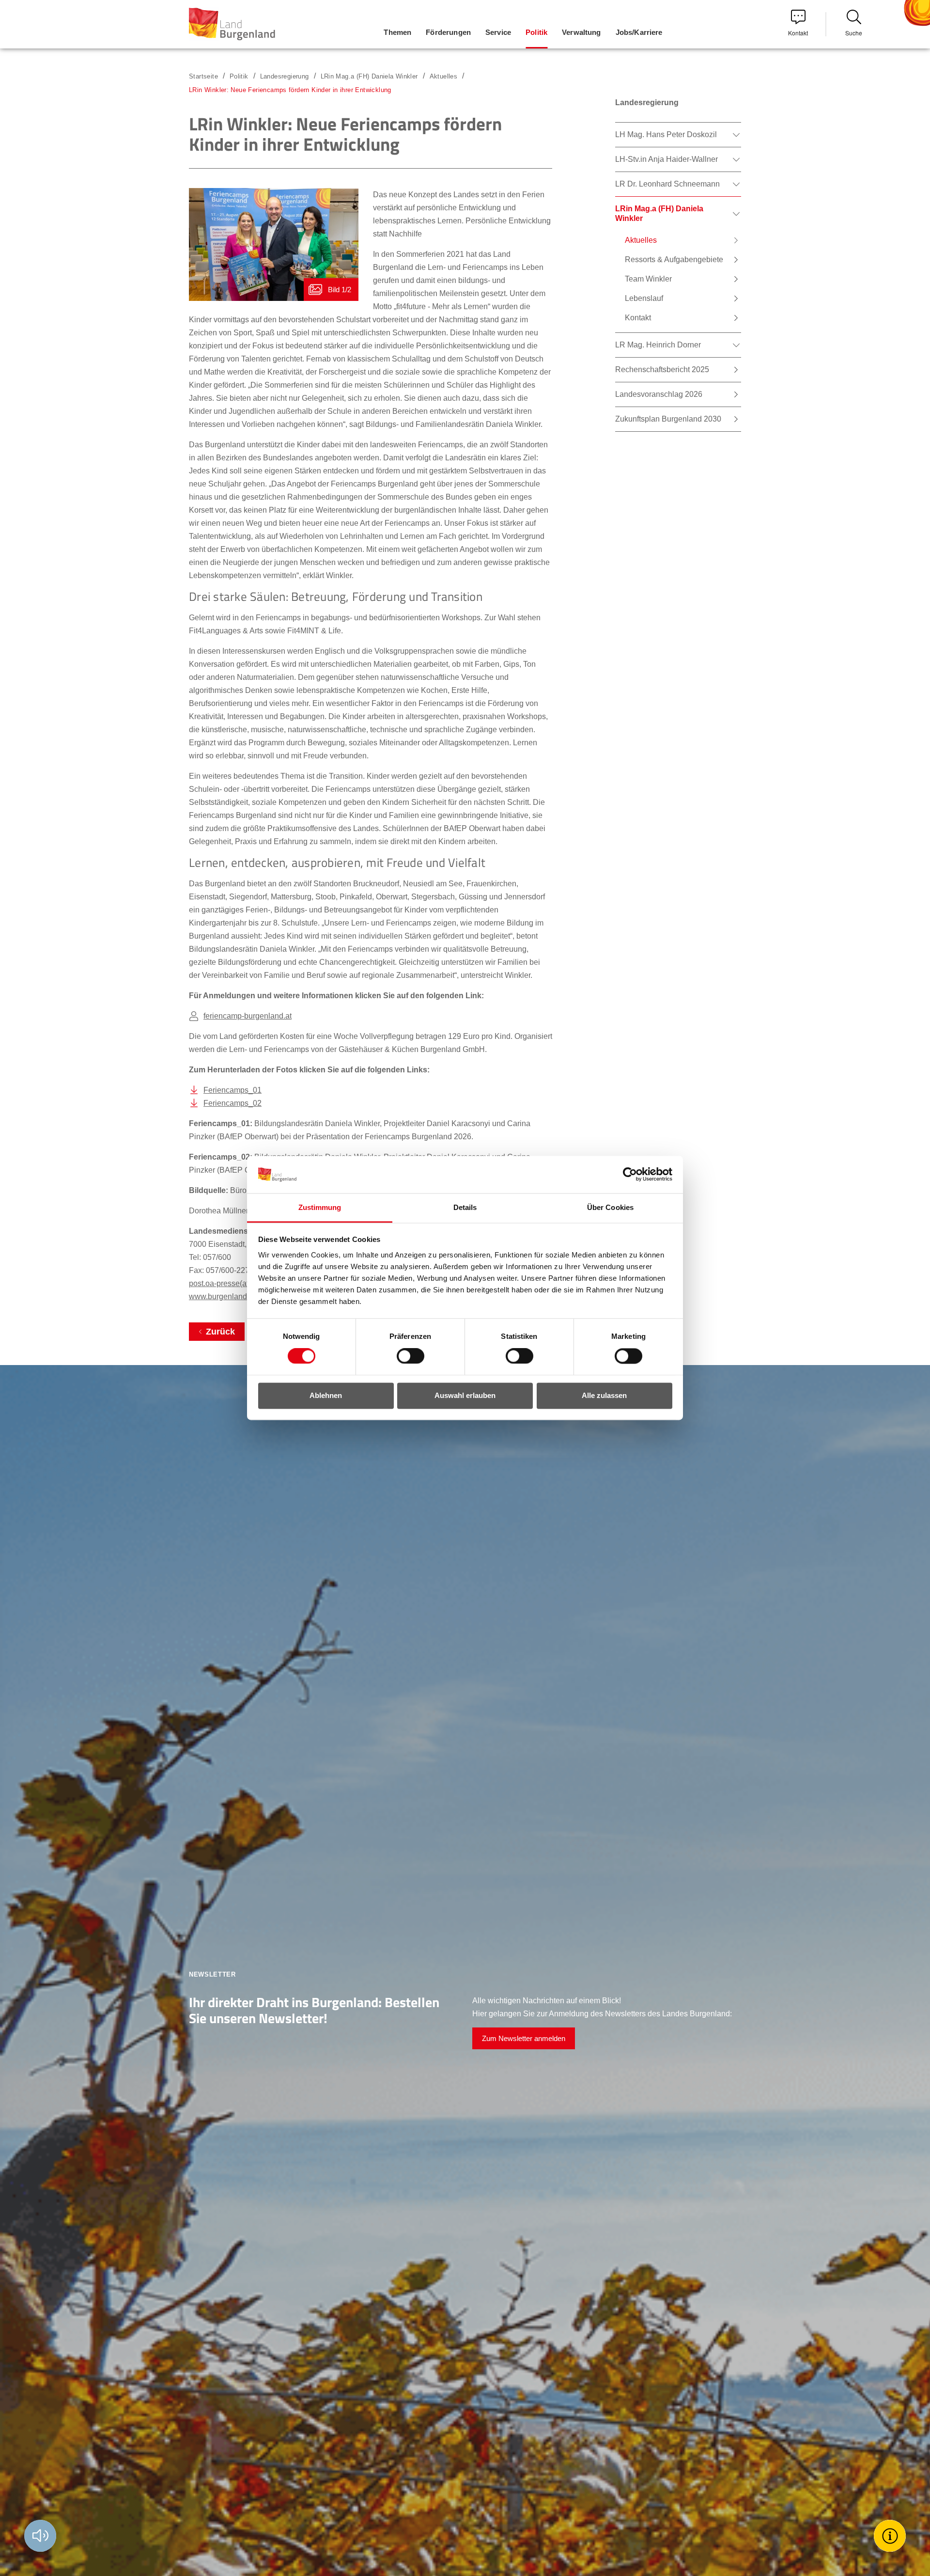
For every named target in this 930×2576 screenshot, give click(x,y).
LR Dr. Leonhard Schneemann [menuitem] (667, 184)
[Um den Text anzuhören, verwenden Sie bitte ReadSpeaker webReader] (40, 2536)
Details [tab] (465, 1207)
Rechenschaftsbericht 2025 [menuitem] (662, 369)
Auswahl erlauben (465, 1395)
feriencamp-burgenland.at (248, 1016)
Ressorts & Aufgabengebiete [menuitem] (674, 259)
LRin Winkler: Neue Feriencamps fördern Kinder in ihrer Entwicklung (290, 90)
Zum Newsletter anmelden (524, 2038)
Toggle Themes (891, 2536)
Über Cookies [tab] (610, 1207)
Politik (239, 76)
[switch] (404, 1356)
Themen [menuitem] (397, 32)
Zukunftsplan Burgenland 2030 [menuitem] (668, 419)
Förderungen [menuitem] (448, 32)
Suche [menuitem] (854, 33)
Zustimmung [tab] (320, 1207)
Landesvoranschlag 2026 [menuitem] (659, 394)
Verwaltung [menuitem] (581, 32)
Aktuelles (444, 76)
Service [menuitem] (498, 32)
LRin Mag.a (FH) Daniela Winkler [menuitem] (659, 213)
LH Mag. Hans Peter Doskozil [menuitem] (666, 134)
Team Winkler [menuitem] (648, 279)
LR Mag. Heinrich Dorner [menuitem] (658, 345)
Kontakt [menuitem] (798, 33)
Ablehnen (326, 1395)
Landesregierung (285, 76)
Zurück (220, 1332)
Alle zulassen (604, 1395)
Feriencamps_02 (232, 1103)
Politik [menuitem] (536, 32)
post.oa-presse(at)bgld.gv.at (236, 1283)
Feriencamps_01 (232, 1090)
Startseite (203, 76)
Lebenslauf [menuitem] (644, 298)
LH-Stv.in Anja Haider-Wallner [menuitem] (666, 159)
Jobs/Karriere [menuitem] (639, 32)
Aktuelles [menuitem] (641, 240)
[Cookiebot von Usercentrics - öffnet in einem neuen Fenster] (630, 1175)
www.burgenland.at (222, 1296)
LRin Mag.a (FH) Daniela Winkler (369, 76)
